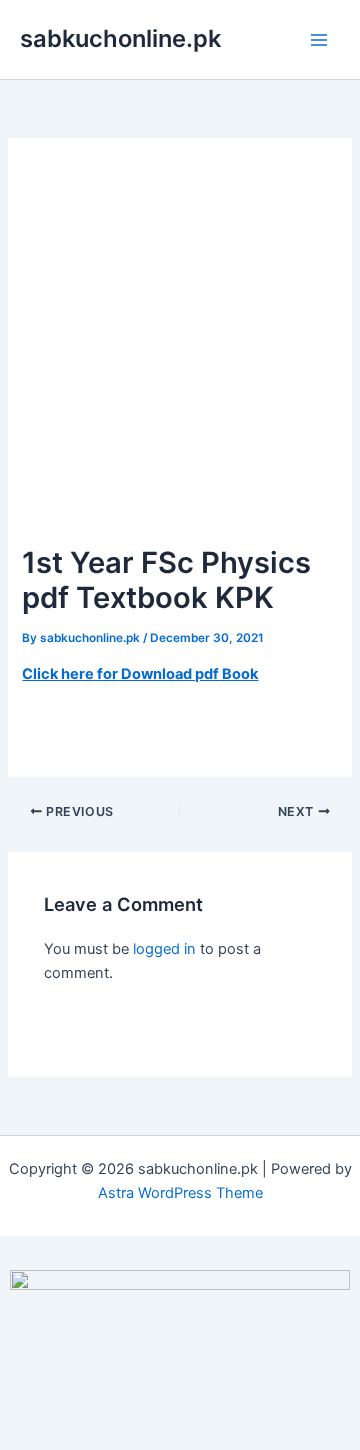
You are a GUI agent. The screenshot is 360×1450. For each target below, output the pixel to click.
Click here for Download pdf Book (140, 674)
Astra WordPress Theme (180, 1193)
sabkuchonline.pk (120, 38)
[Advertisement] (180, 350)
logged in (164, 949)
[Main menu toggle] (319, 40)
